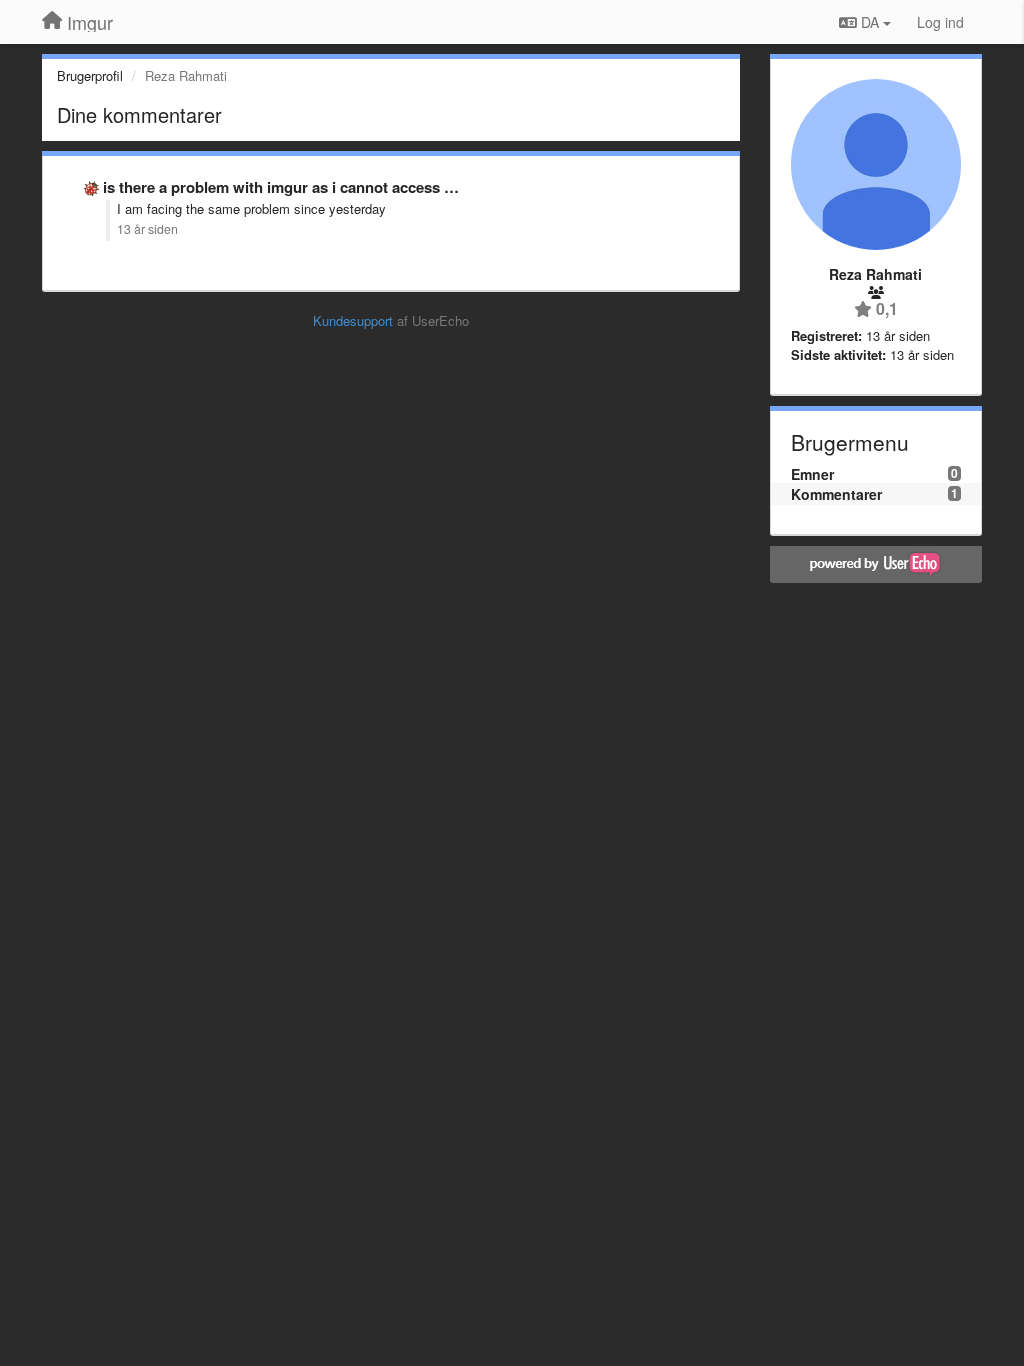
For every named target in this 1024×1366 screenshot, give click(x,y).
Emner (812, 474)
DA (870, 22)
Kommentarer (836, 494)
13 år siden (147, 229)
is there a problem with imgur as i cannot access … (281, 187)
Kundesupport (353, 320)
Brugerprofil (90, 75)
